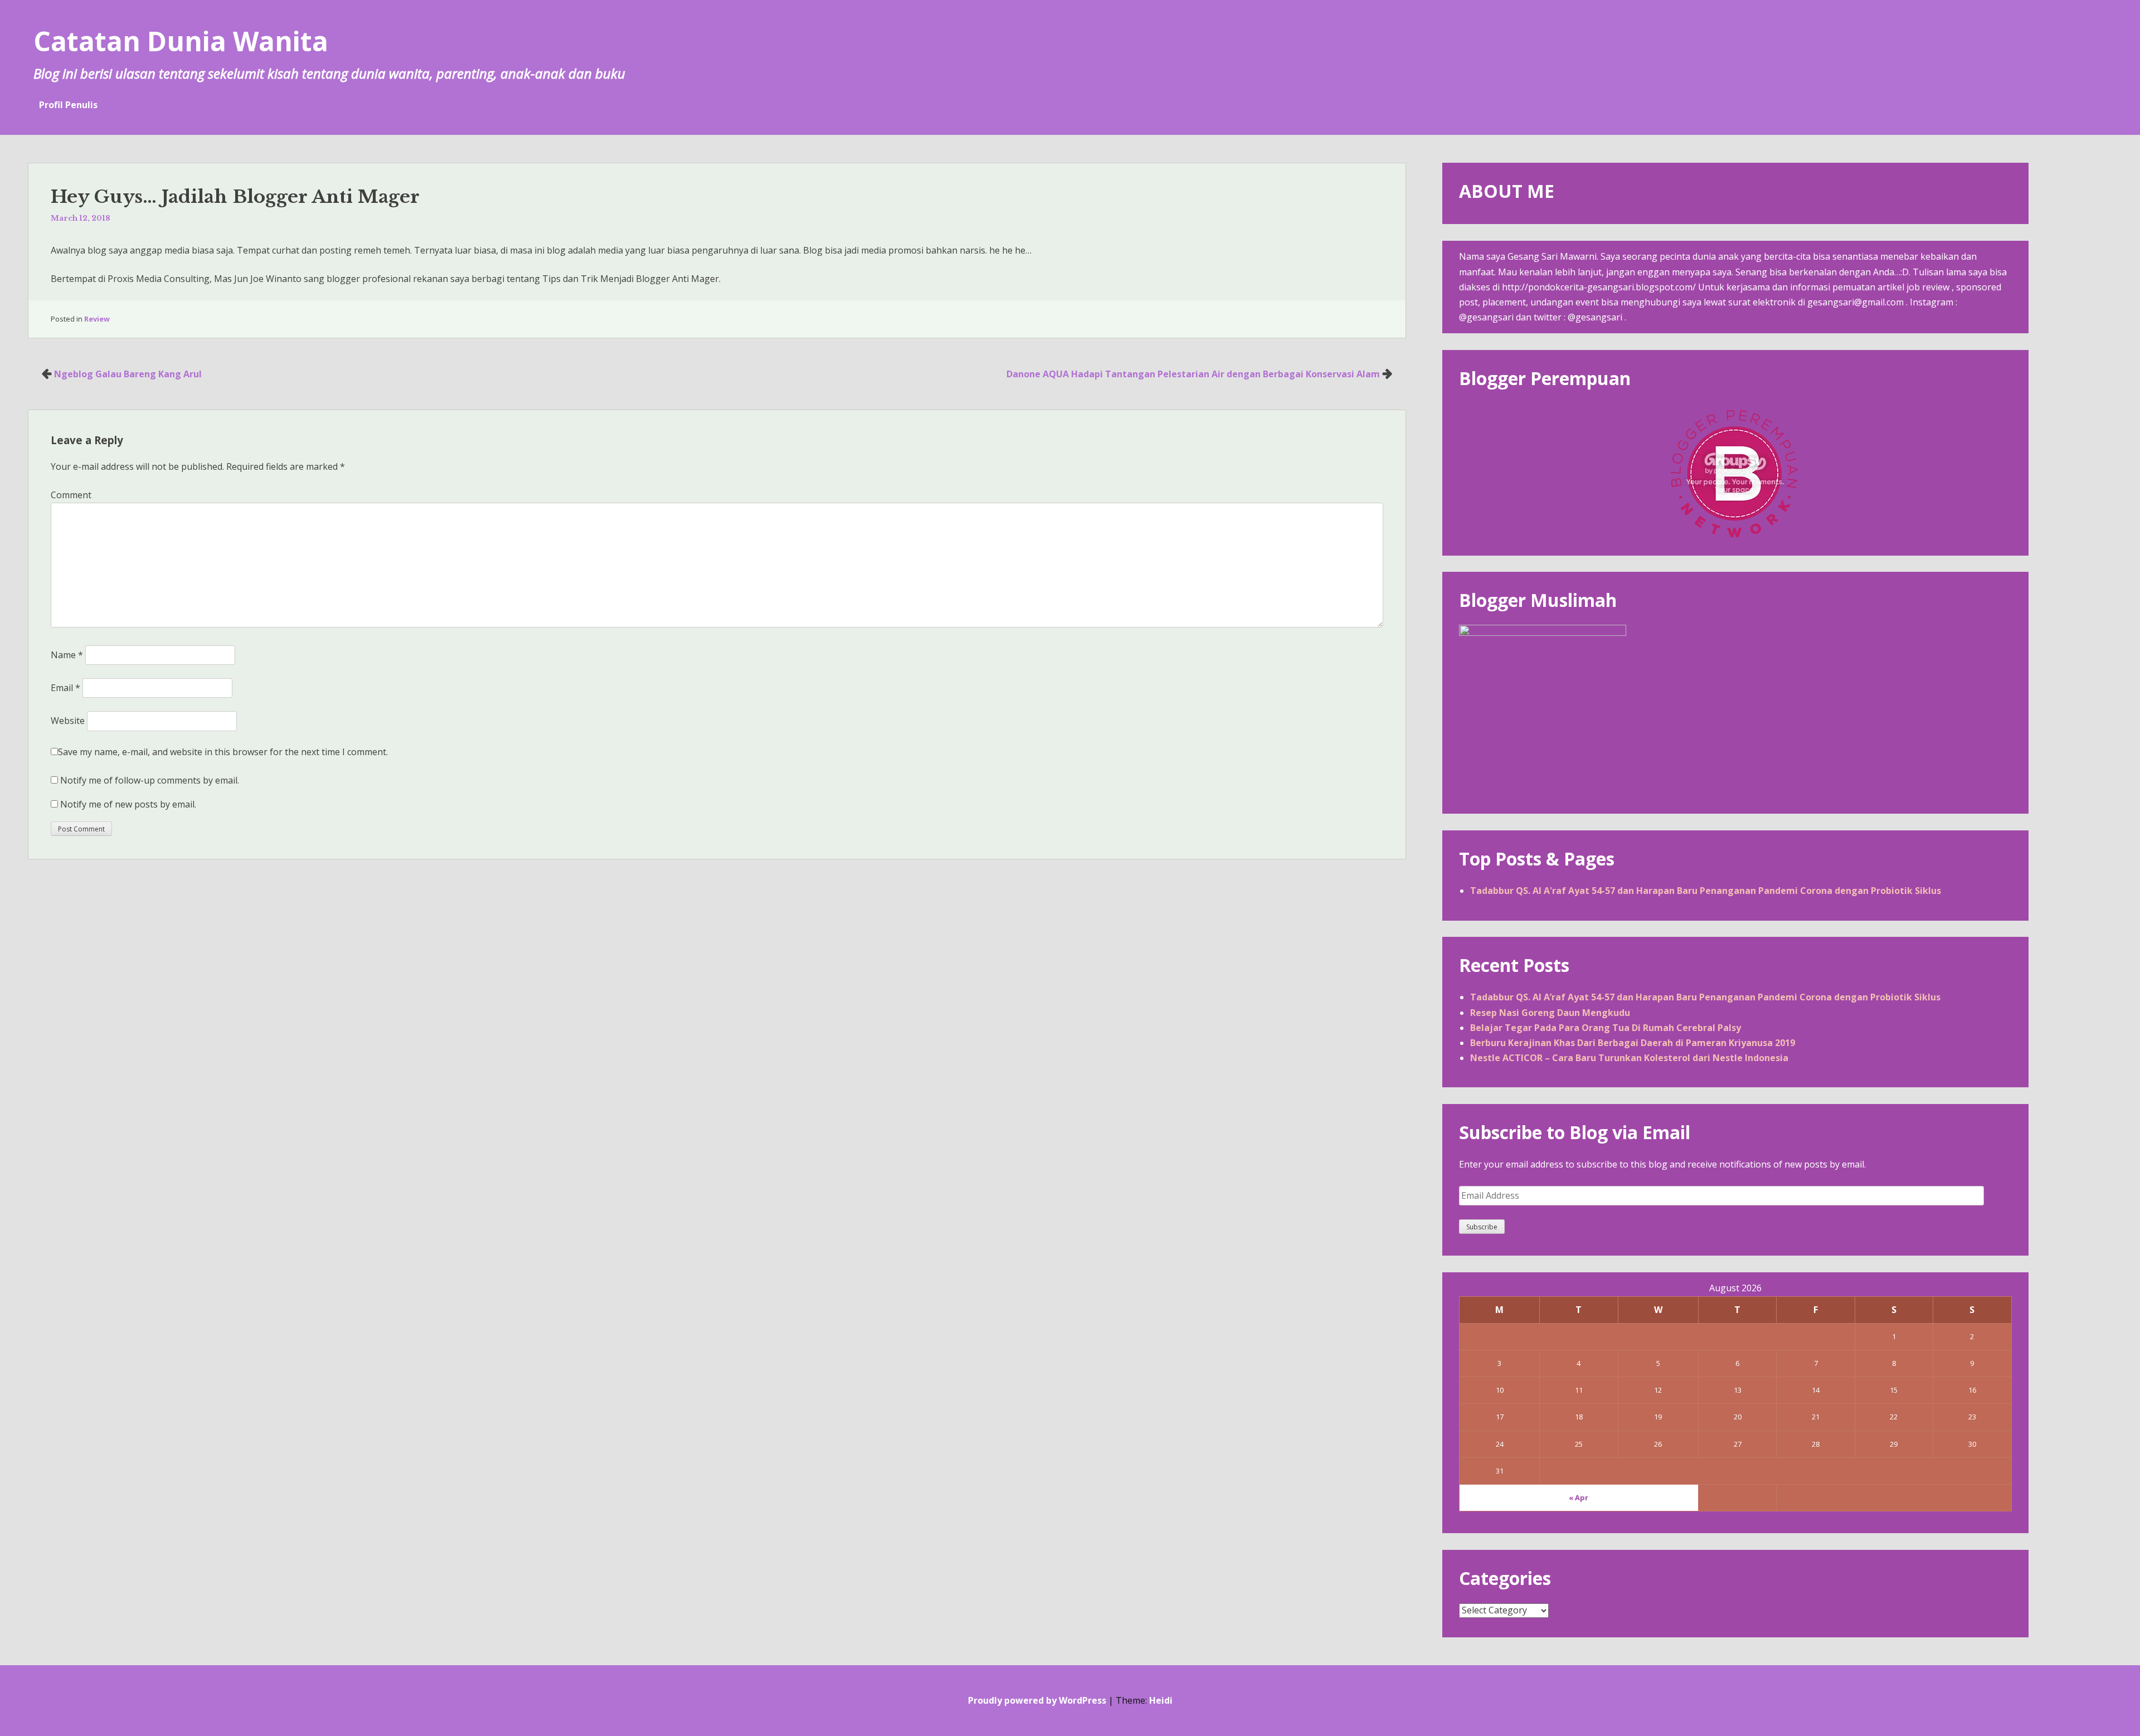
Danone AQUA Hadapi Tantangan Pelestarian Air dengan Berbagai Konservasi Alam (1193, 374)
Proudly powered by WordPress (1037, 1700)
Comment (71, 495)
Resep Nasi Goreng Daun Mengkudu (1550, 1013)
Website (68, 721)
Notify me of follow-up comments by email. (150, 780)
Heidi (1161, 1700)
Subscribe (1482, 1227)
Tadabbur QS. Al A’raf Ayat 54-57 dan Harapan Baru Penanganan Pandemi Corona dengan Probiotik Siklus (1705, 997)
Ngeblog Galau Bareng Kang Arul (128, 374)
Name (67, 655)
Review (97, 319)
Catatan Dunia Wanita (181, 41)
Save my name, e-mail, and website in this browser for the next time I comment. (223, 752)
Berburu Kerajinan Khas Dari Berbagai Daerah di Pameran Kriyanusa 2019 (1633, 1043)
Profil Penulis (68, 105)
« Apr (1579, 1497)
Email (65, 688)
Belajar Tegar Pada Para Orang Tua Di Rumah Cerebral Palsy (1606, 1028)
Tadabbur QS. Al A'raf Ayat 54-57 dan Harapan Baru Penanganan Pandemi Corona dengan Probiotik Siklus (1706, 891)
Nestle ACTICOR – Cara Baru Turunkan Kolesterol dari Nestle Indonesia (1629, 1058)
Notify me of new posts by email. (128, 804)
